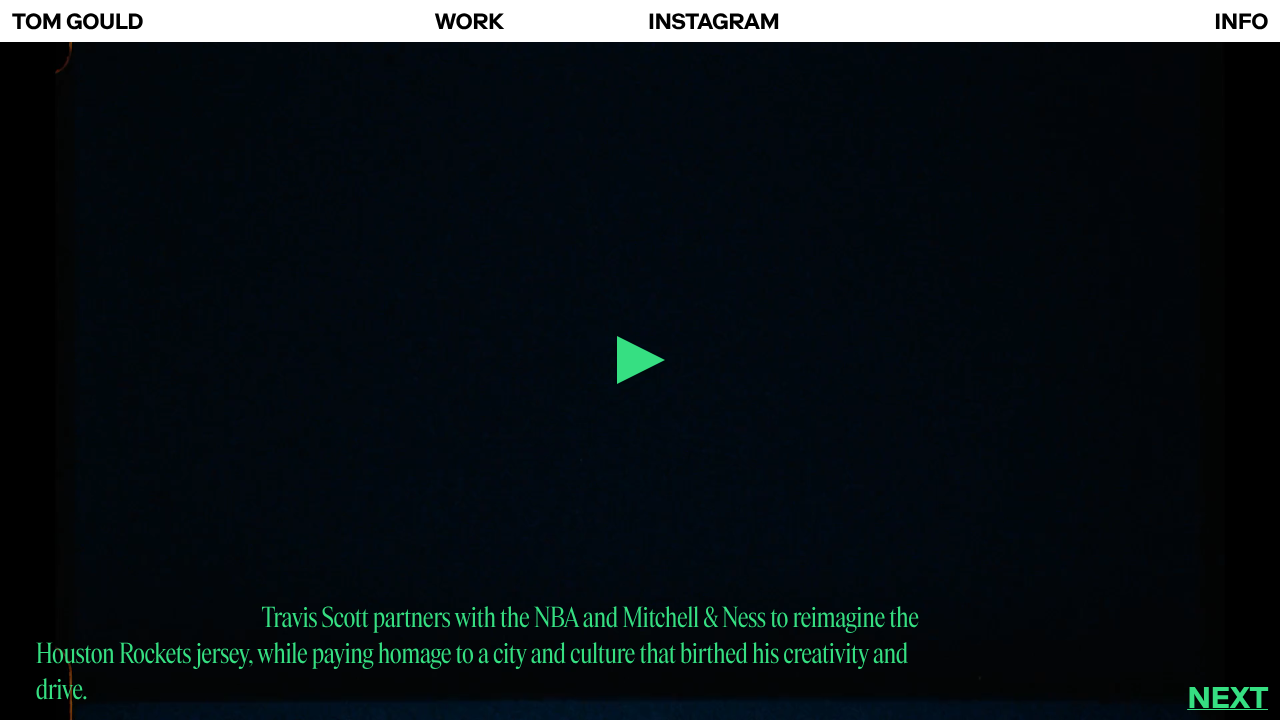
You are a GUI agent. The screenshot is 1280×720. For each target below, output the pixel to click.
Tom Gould (77, 21)
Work (469, 21)
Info (1241, 21)
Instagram (713, 21)
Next (1227, 697)
